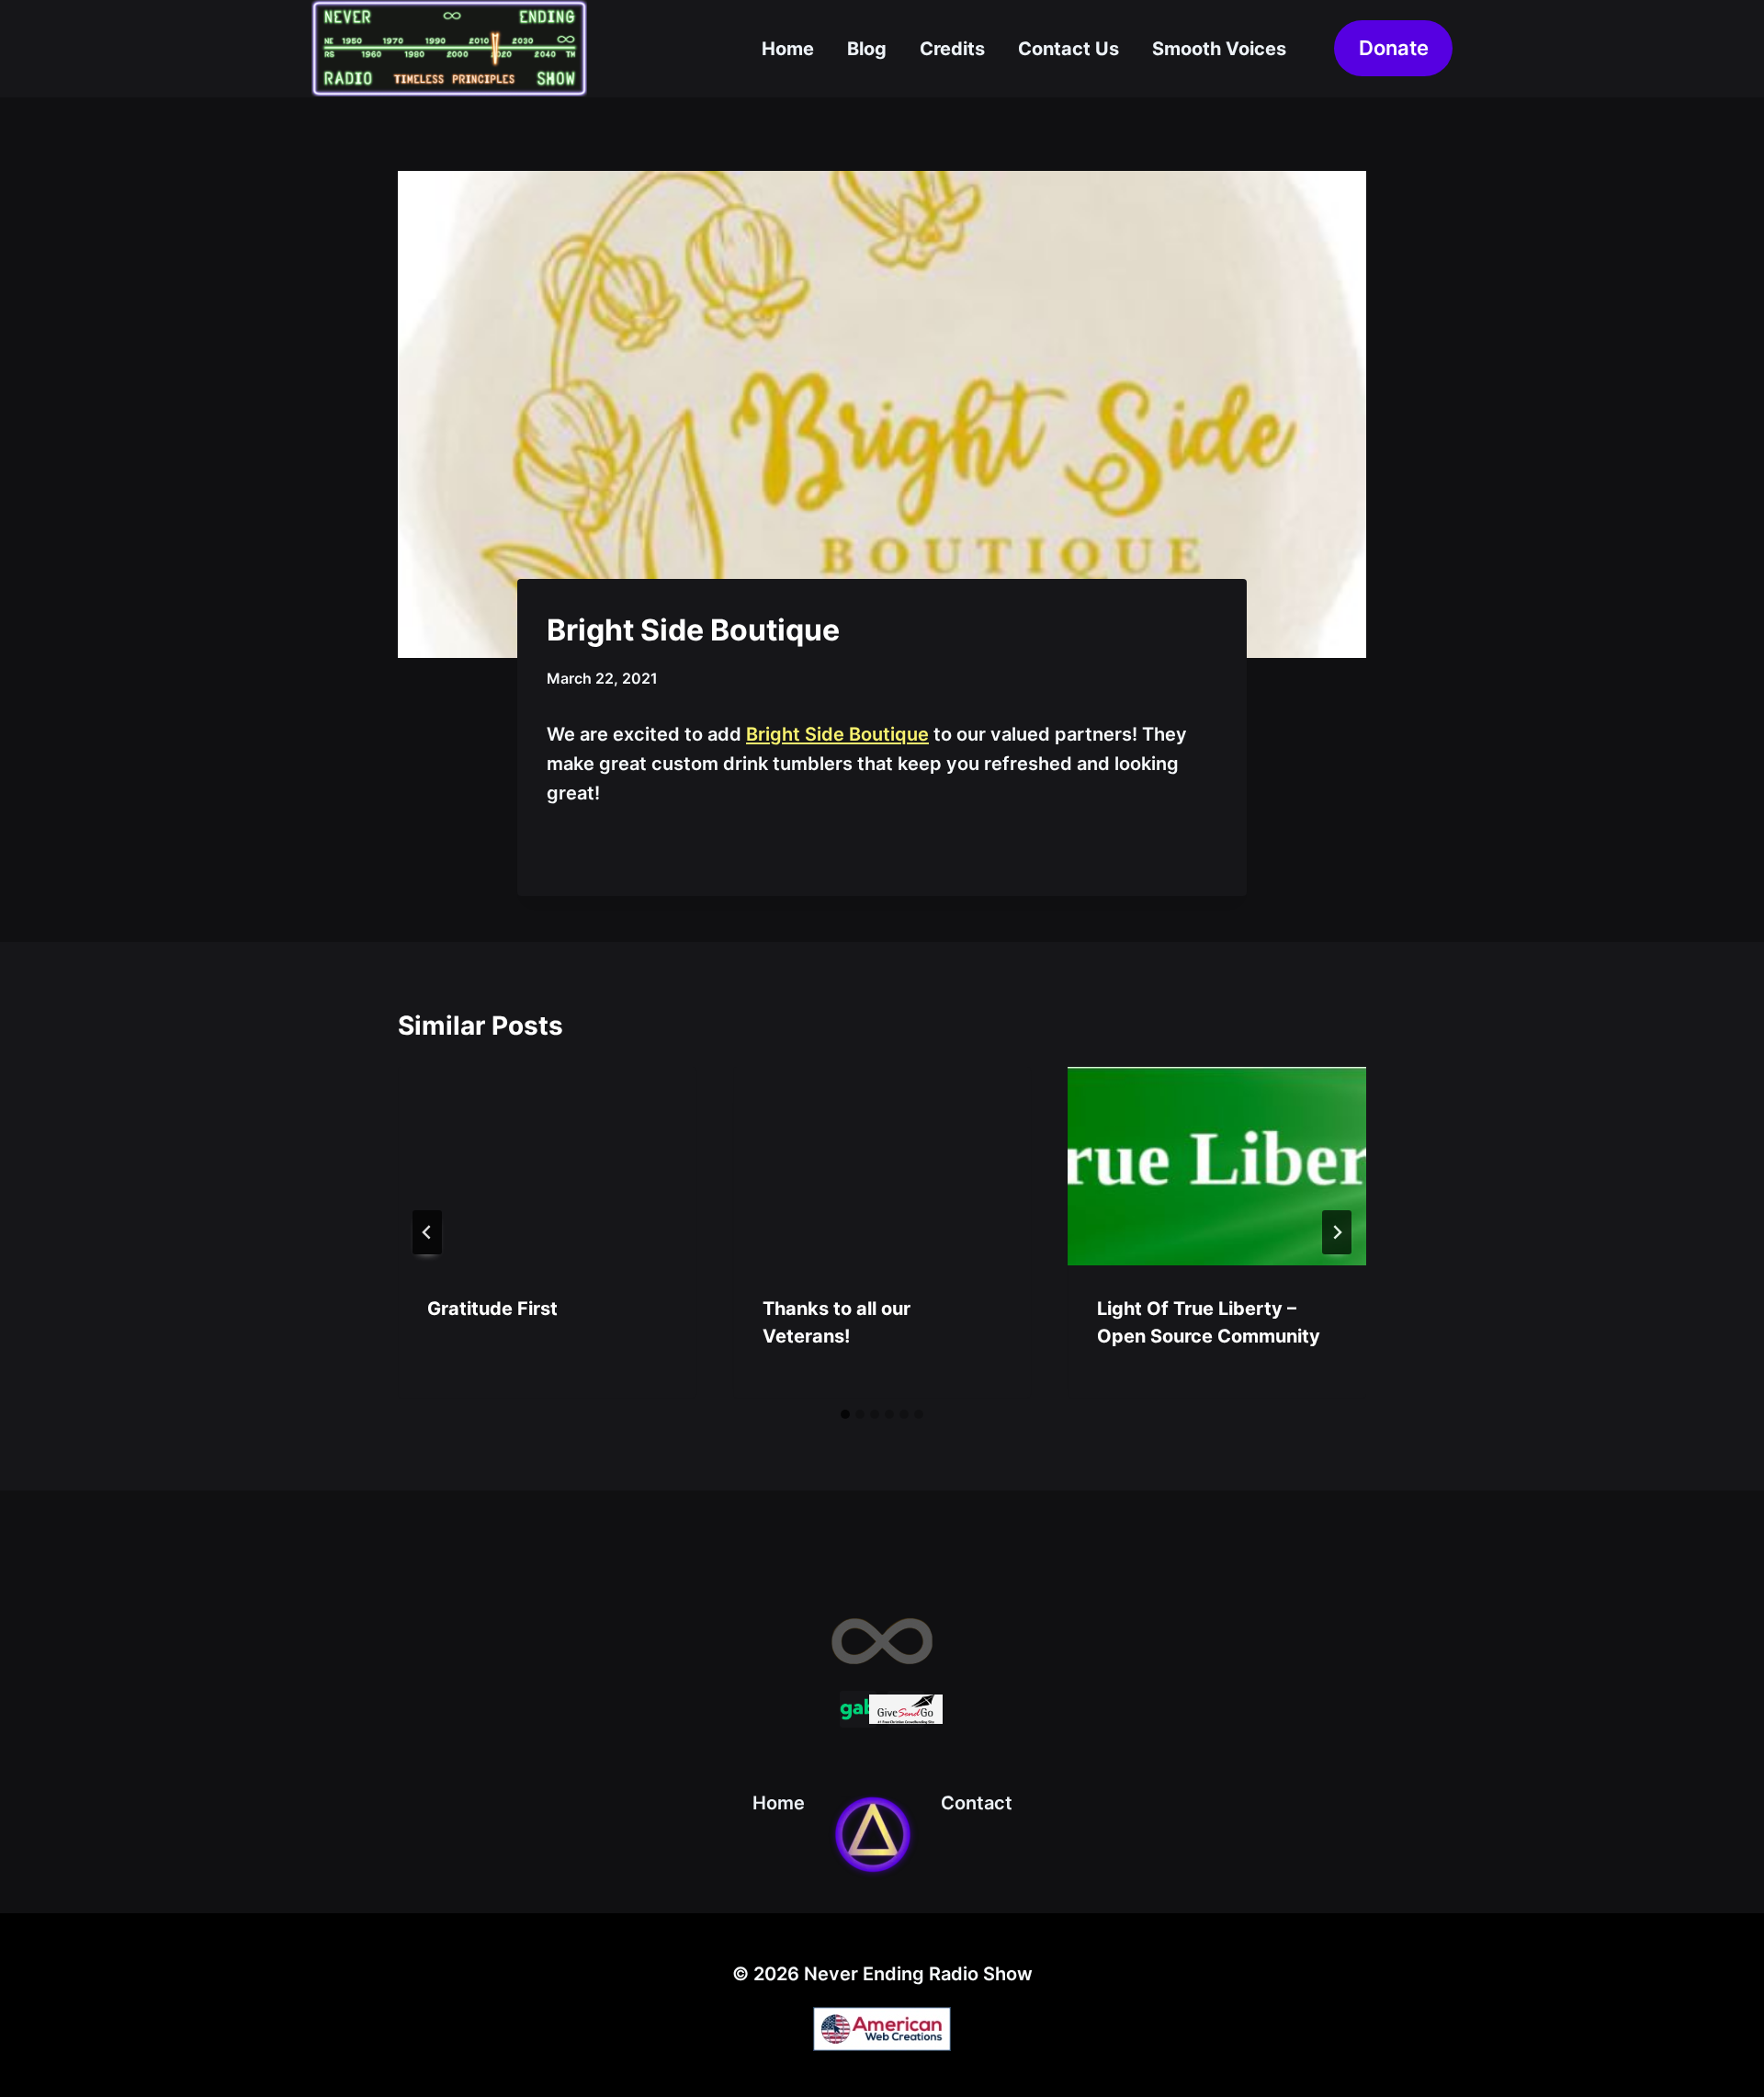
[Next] (1337, 1232)
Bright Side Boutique (837, 734)
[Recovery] (873, 1834)
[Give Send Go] (906, 1709)
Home (788, 49)
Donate (1394, 48)
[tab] (845, 1414)
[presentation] (547, 1166)
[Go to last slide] (427, 1232)
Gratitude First (492, 1309)
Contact (977, 1803)
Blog (867, 49)
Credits (952, 49)
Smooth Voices (1219, 49)
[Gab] (858, 1709)
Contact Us (1069, 49)
